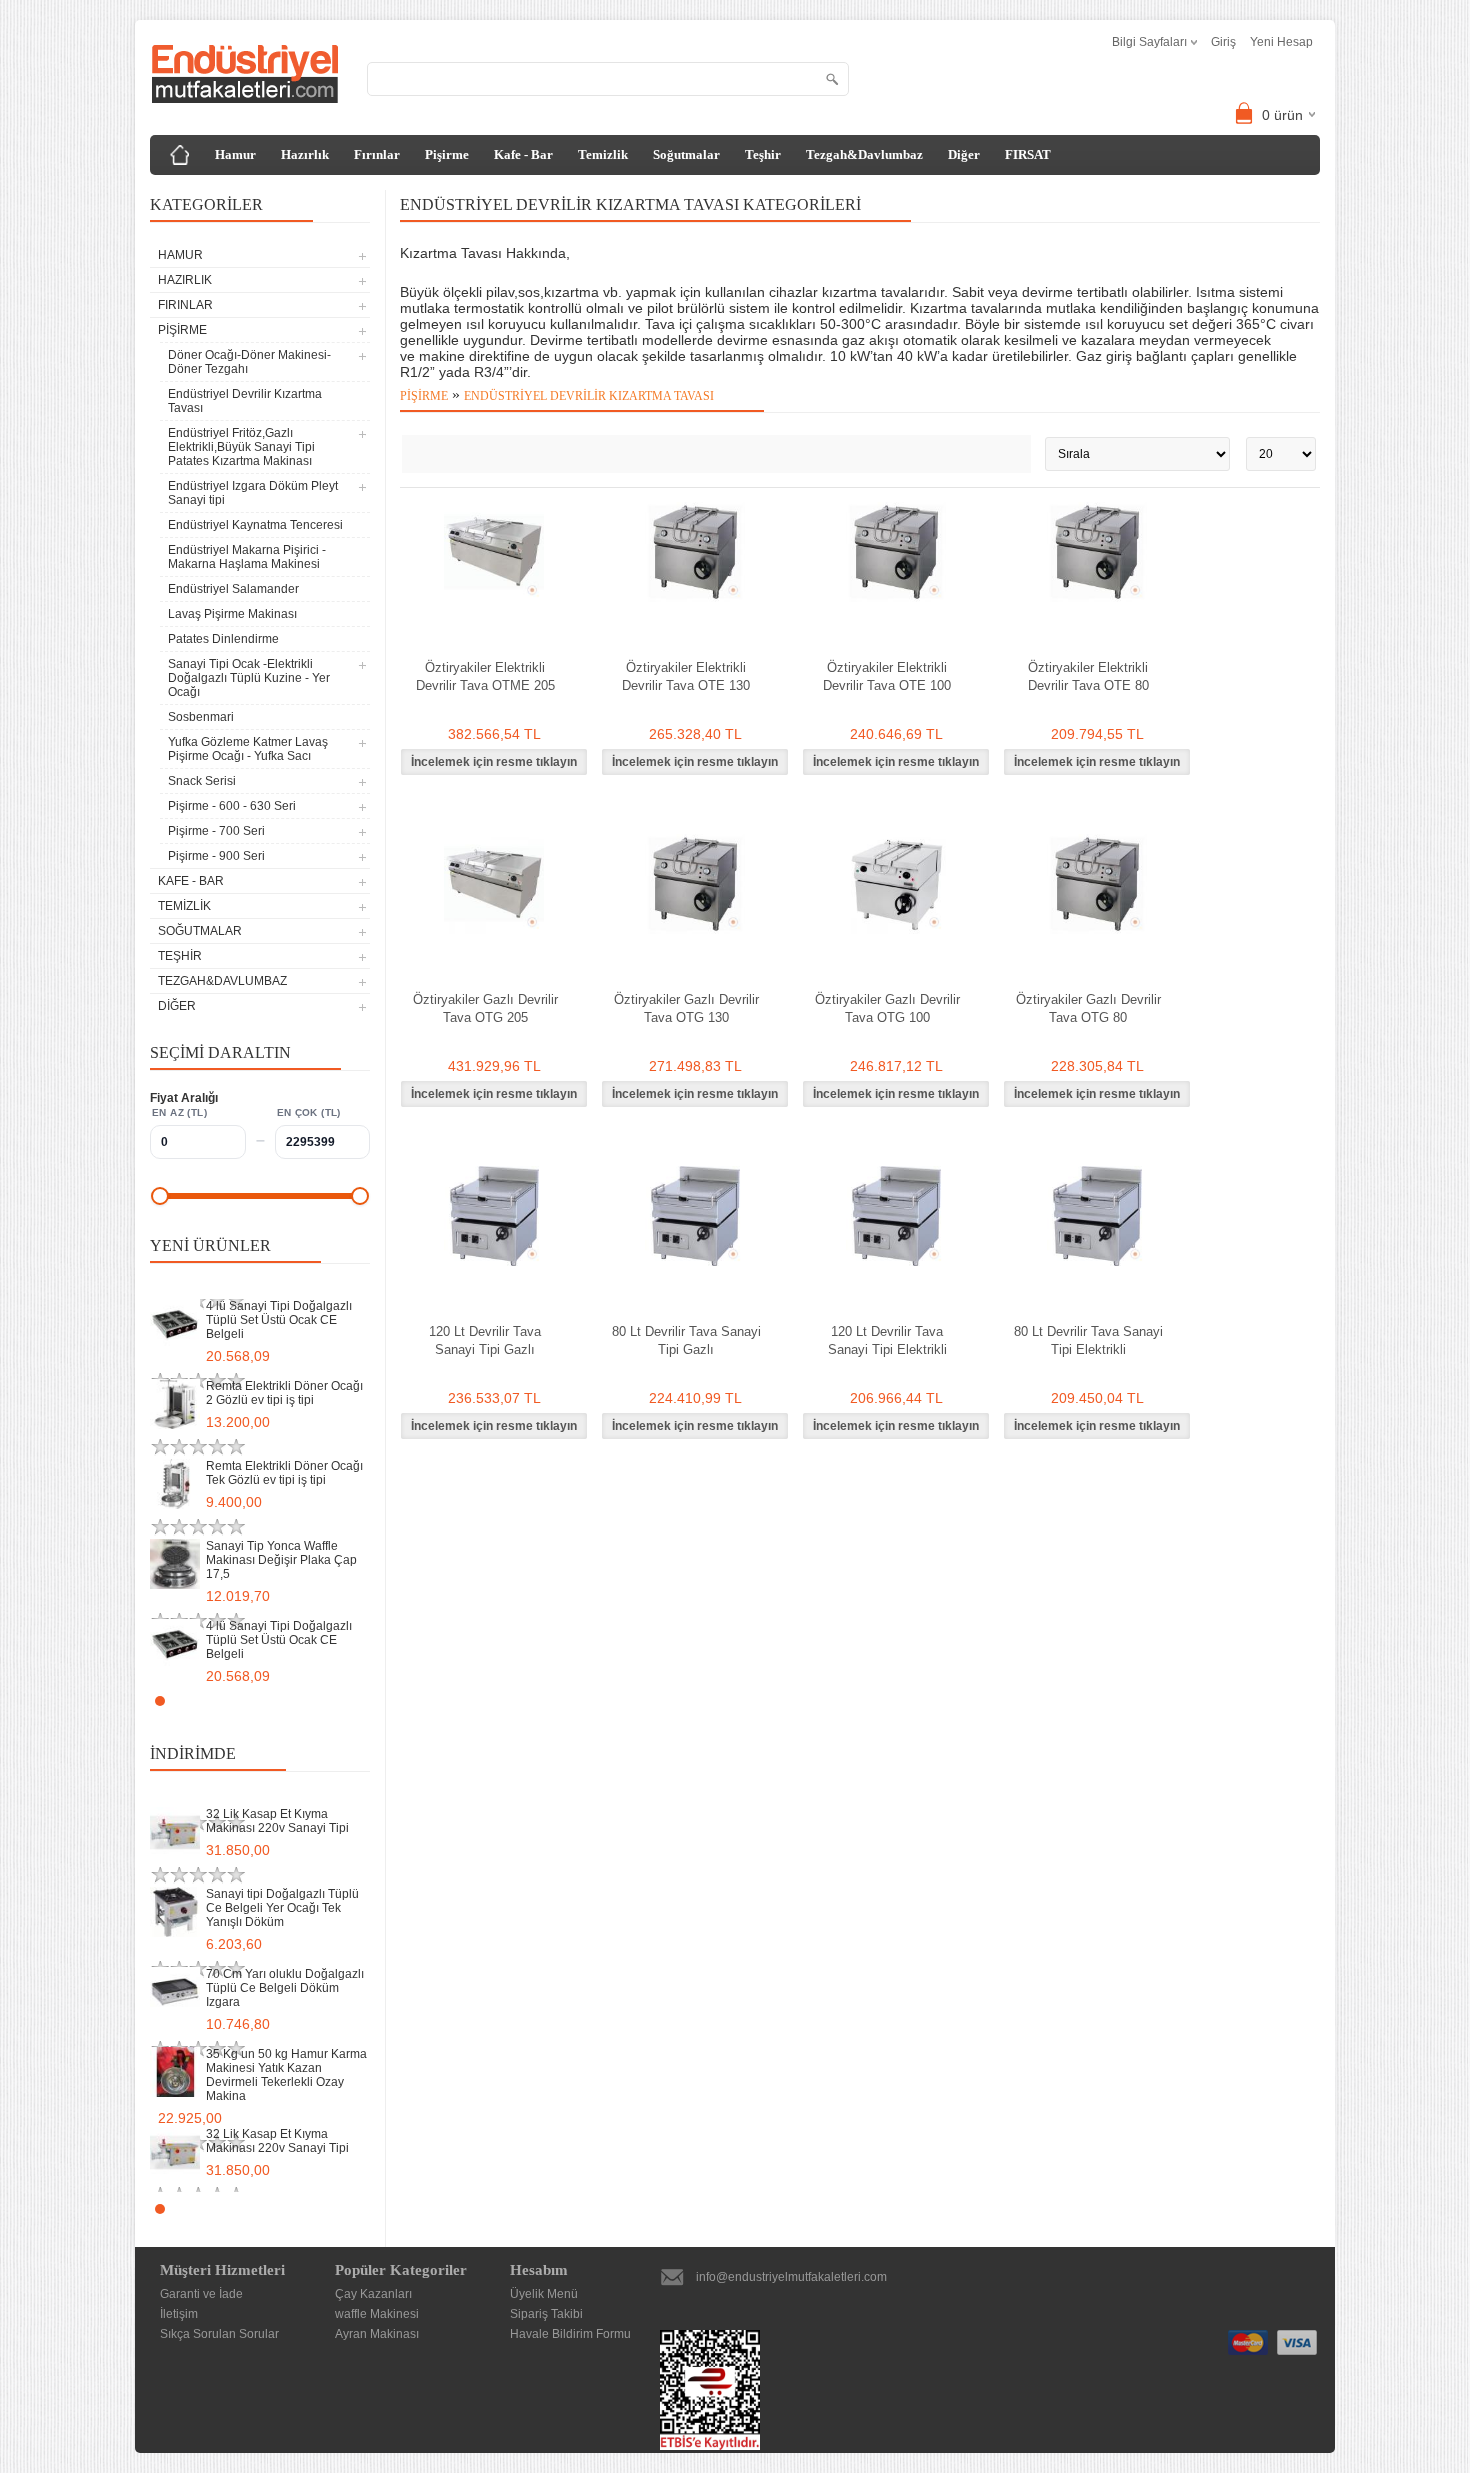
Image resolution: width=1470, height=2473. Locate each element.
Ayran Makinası (377, 2334)
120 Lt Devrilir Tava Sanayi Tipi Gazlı (485, 1340)
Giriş (1223, 42)
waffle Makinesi (377, 2314)
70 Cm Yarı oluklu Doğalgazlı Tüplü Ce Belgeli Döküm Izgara (285, 1988)
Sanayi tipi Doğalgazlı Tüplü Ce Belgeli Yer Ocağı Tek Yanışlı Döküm (282, 1908)
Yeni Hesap (1281, 42)
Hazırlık (305, 154)
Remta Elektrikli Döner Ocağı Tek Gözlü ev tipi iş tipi (284, 1473)
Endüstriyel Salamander (233, 589)
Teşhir (763, 154)
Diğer (964, 154)
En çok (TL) (309, 1112)
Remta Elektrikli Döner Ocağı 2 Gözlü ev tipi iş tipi (284, 1393)
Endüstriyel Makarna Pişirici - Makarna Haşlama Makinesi (247, 557)
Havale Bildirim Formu (570, 2334)
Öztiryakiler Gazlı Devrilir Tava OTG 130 (686, 1008)
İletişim (179, 2314)
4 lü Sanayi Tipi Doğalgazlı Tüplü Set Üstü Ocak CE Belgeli (279, 1320)
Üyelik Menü (544, 2294)
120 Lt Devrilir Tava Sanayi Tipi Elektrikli (887, 1340)
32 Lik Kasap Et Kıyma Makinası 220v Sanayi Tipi (277, 1821)
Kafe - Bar (523, 154)
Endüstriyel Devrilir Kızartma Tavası (245, 401)
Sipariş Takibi (546, 2314)
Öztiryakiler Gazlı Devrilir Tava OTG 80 (1088, 1008)
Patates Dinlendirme (223, 639)
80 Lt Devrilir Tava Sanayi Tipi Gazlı (686, 1340)
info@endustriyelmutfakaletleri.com (791, 2277)
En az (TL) (179, 1112)
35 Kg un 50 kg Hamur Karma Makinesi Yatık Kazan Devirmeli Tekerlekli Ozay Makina (286, 2075)
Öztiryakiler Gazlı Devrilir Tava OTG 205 (485, 1008)
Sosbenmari (201, 717)
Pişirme (447, 154)
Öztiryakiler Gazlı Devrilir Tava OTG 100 (887, 1008)
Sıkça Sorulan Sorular (219, 2334)
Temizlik (603, 154)
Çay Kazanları (373, 2294)
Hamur (235, 154)
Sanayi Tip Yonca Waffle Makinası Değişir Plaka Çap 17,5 (281, 1560)
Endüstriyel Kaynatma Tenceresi (255, 525)
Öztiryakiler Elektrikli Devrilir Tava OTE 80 (1088, 676)
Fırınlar (377, 154)
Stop (360, 1700)
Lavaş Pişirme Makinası (232, 614)
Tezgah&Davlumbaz (864, 154)
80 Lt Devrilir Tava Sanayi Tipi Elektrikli (1088, 1340)
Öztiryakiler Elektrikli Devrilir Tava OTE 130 (686, 676)
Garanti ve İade (201, 2294)
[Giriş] (180, 155)
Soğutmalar (686, 154)
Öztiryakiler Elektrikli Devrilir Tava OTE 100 (887, 676)
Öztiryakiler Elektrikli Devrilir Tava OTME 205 (485, 676)
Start (345, 1700)
